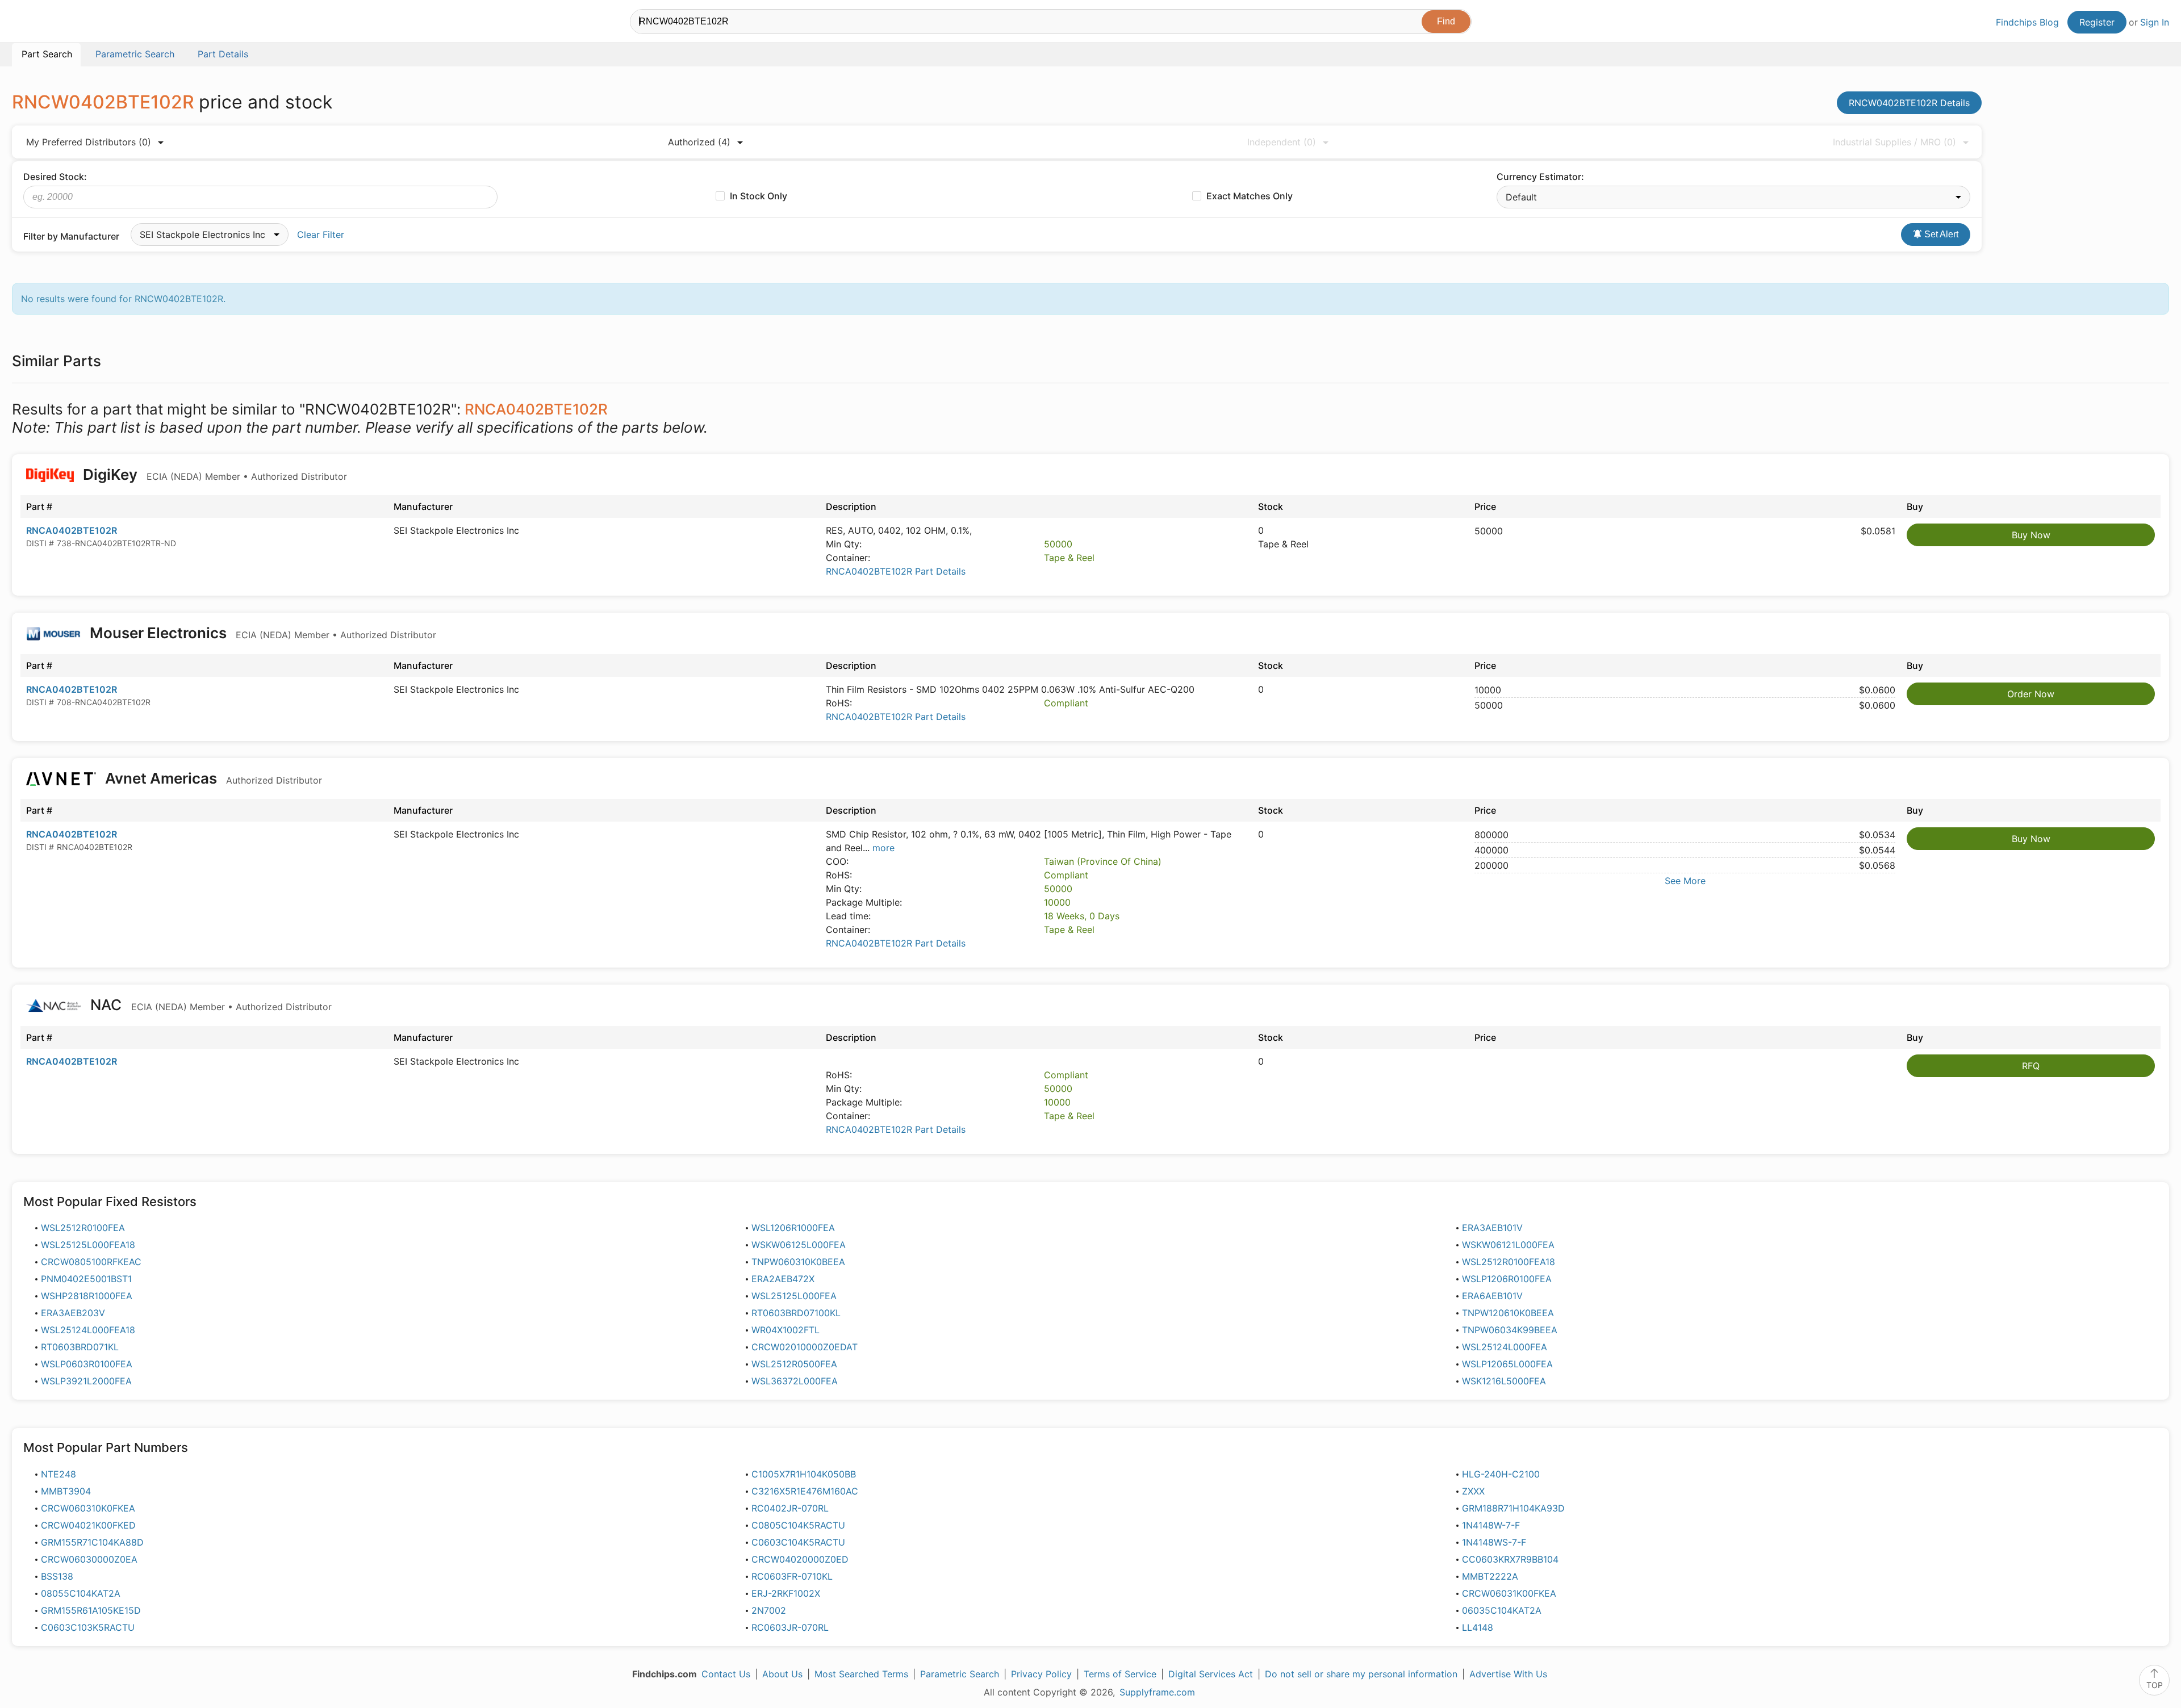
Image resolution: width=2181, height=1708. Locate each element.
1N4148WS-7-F (1494, 1542)
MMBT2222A (1490, 1576)
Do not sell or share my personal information (1361, 1674)
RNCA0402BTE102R (72, 530)
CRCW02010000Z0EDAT (805, 1347)
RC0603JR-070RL (790, 1627)
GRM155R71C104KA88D (92, 1542)
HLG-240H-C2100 (1501, 1474)
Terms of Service (1120, 1674)
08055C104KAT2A (81, 1593)
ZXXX (1473, 1491)
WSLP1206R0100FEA (1507, 1279)
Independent (1282, 142)
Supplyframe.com (1157, 1692)
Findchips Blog (2027, 22)
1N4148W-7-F (1491, 1525)
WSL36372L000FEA (795, 1381)
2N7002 (769, 1610)
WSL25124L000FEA (1505, 1347)
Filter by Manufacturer (71, 236)
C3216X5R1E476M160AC (805, 1491)
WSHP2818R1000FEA (87, 1296)
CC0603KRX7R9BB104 (1510, 1559)
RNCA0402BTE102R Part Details (896, 571)
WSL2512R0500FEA (794, 1364)
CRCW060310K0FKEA (88, 1508)
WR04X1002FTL (786, 1330)
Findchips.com (49, 23)
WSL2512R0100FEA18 (1509, 1262)
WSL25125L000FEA (794, 1296)
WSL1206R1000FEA (793, 1228)
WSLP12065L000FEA (1507, 1364)
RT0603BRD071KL (80, 1347)
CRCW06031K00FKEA (1509, 1593)
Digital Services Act (1211, 1674)
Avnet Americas (212, 778)
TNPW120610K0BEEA (1508, 1313)
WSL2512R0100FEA (83, 1228)
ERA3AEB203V (73, 1313)
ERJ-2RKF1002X (786, 1593)
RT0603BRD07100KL (796, 1313)
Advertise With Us (1508, 1674)
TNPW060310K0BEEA (798, 1262)
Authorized (699, 142)
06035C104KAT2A (1502, 1610)
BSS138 (57, 1576)
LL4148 (1478, 1627)
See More (1685, 881)
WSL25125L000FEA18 (88, 1245)
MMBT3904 (66, 1491)
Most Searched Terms (861, 1674)
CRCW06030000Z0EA (89, 1559)
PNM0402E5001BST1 (86, 1279)
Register (2097, 22)
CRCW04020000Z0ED (800, 1559)
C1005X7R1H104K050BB (804, 1474)
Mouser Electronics (261, 633)
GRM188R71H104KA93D (1513, 1508)
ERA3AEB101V (1492, 1228)
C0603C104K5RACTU (798, 1542)
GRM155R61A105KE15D (91, 1610)
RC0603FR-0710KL (792, 1576)
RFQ (2031, 1066)
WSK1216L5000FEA (1504, 1381)
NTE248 (59, 1474)
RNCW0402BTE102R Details (1909, 103)
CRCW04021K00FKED (88, 1525)
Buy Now (2031, 535)
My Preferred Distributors (89, 142)
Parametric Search (960, 1674)
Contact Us (726, 1674)
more (883, 848)
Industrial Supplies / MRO (1894, 142)
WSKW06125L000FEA (799, 1245)
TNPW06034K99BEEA (1510, 1330)
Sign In (2155, 22)
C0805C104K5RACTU (798, 1525)
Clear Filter (321, 235)
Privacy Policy (1041, 1674)
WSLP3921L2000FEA (86, 1381)
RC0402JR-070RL (790, 1508)
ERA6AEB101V (1492, 1296)
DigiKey (213, 474)
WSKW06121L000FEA (1508, 1245)
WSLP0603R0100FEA (87, 1364)
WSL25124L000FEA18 (88, 1330)
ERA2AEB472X (783, 1279)
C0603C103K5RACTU (88, 1627)
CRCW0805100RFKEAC (91, 1262)
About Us (782, 1674)
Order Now (2031, 694)
